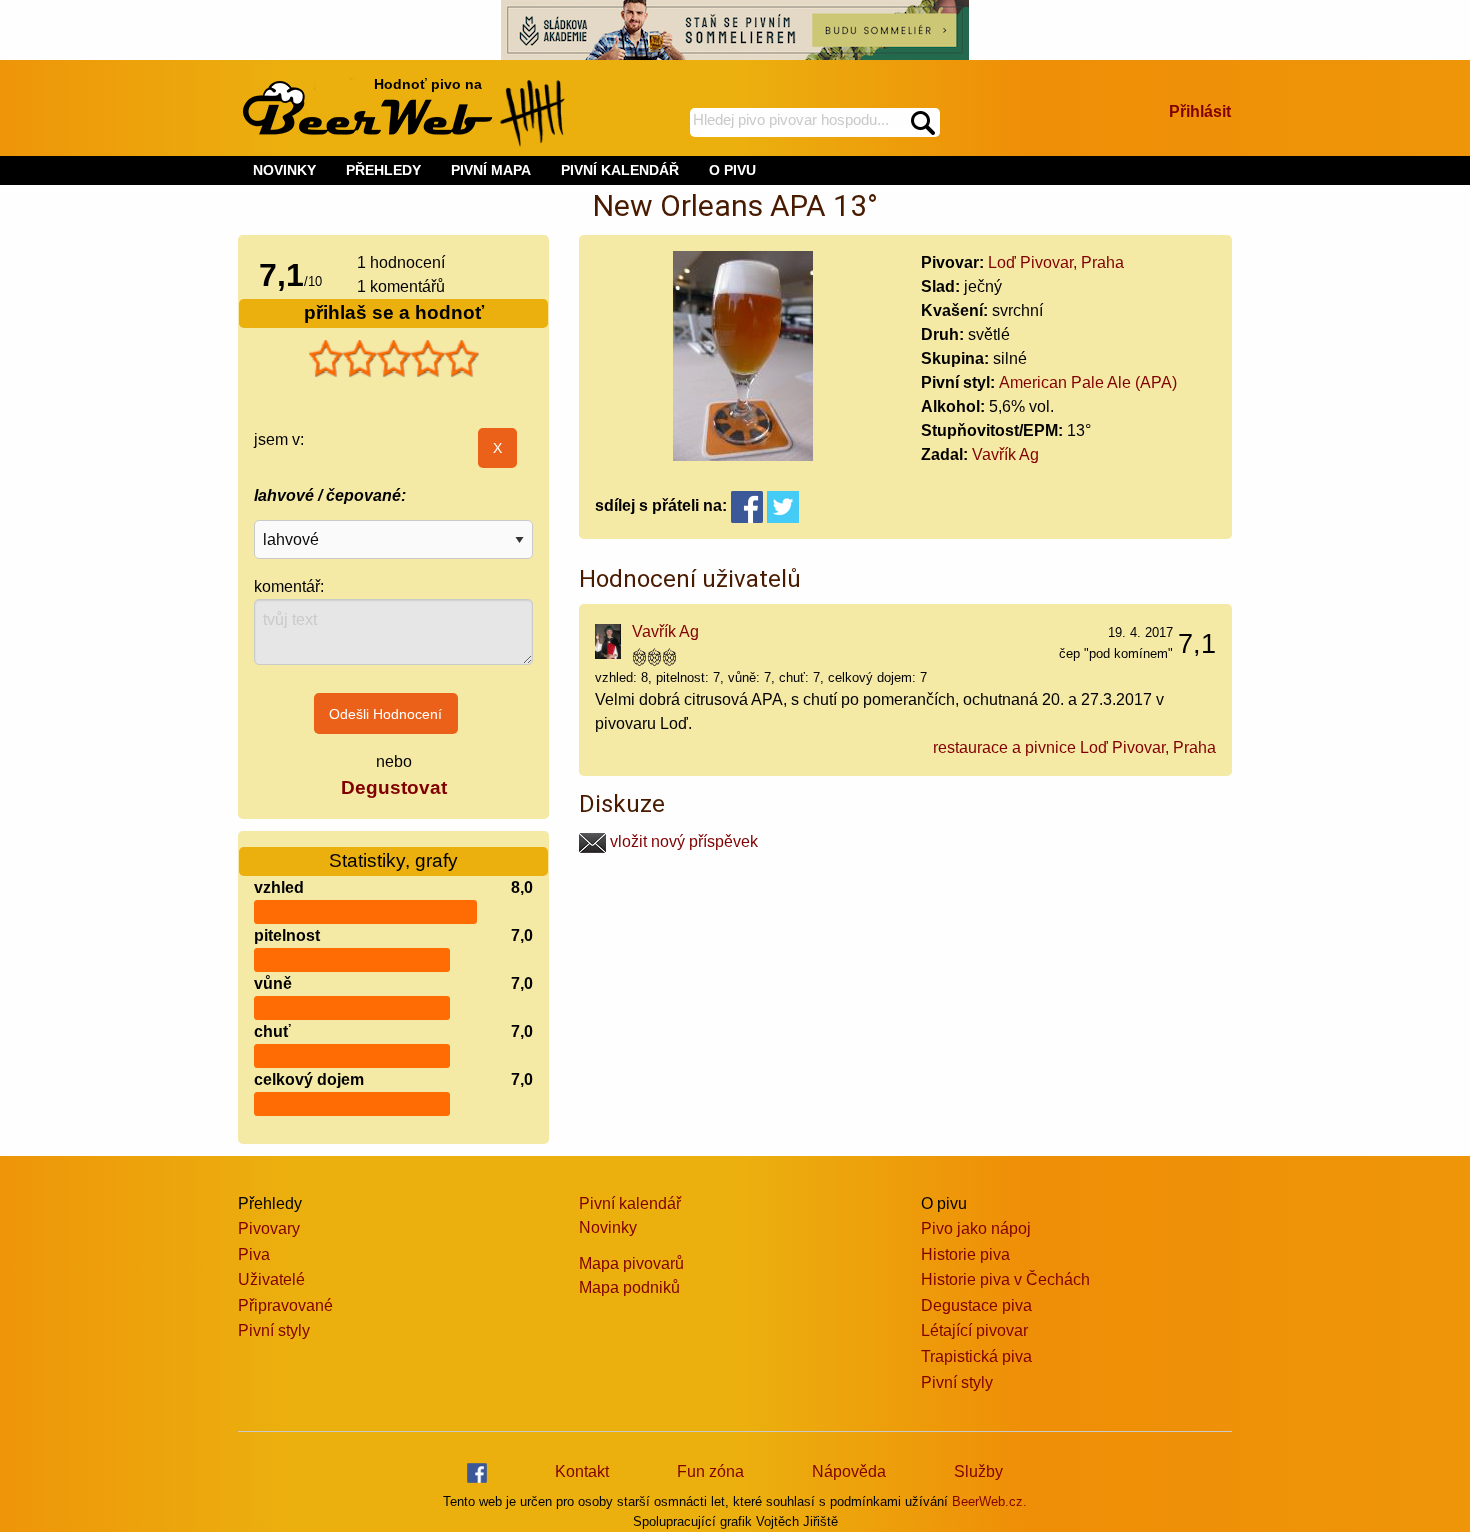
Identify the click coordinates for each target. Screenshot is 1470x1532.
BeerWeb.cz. (989, 1501)
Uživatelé (271, 1279)
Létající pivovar (974, 1330)
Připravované (285, 1305)
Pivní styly (274, 1330)
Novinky (608, 1227)
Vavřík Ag (1005, 454)
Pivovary (269, 1228)
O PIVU (732, 170)
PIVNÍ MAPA (491, 170)
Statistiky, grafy (393, 860)
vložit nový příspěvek (682, 841)
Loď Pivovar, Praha (1056, 262)
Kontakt (582, 1471)
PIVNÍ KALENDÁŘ (620, 170)
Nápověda (849, 1471)
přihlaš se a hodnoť (394, 312)
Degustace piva (976, 1305)
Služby (978, 1471)
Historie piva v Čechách (1005, 1279)
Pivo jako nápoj (976, 1228)
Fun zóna (710, 1471)
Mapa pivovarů (631, 1263)
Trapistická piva (976, 1356)
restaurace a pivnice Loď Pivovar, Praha (1074, 747)
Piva (254, 1254)
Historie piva (965, 1254)
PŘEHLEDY (383, 170)
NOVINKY (284, 170)
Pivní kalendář (630, 1203)
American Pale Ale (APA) (1088, 382)
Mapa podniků (629, 1287)
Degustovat (394, 787)
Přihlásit (1200, 111)
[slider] (394, 359)
